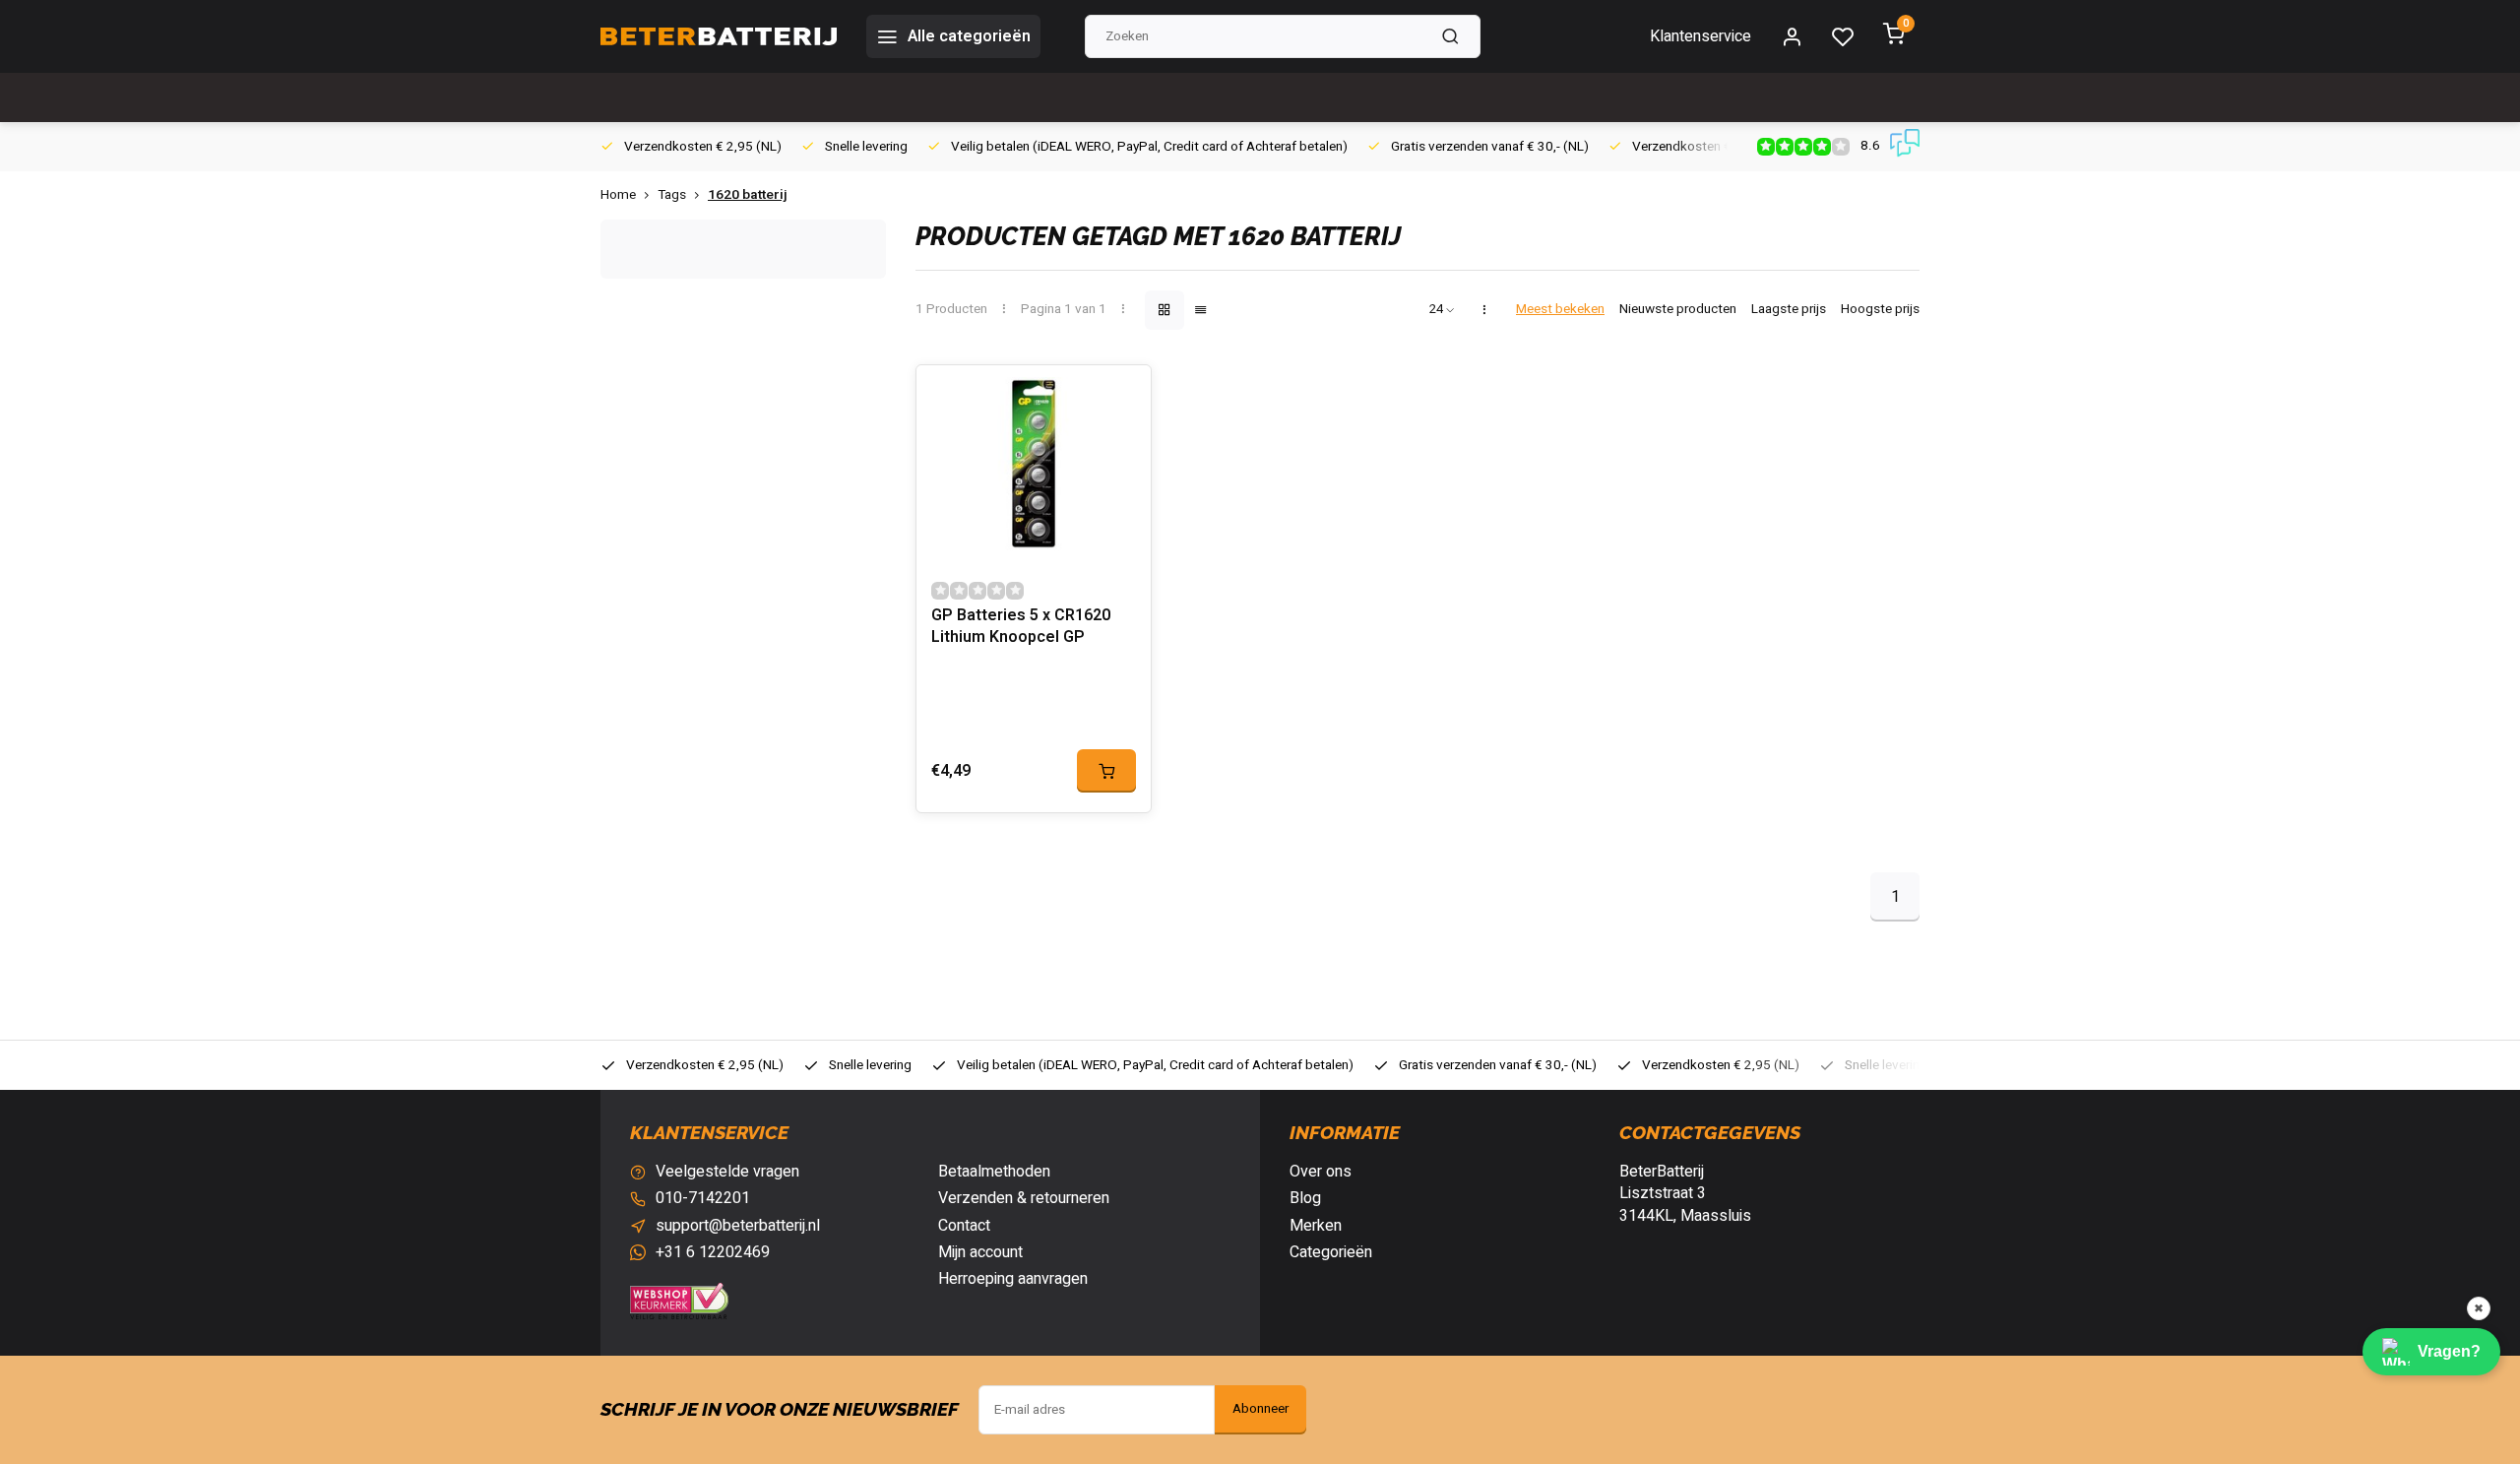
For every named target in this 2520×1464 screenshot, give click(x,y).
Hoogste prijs (1880, 310)
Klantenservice (1701, 36)
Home (618, 195)
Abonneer (1260, 1409)
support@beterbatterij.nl (738, 1226)
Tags (672, 195)
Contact (964, 1226)
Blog (1305, 1198)
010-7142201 (703, 1198)
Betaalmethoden (994, 1172)
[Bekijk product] (1106, 771)
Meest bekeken (1560, 310)
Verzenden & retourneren (1024, 1198)
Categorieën (1331, 1252)
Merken (1316, 1226)
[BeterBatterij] (719, 36)
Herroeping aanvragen (1013, 1279)
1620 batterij (748, 195)
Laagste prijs (1789, 310)
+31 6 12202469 (713, 1252)
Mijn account (980, 1252)
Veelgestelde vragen (727, 1172)
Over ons (1321, 1172)
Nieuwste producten (1678, 310)
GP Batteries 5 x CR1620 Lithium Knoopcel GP (1021, 627)
